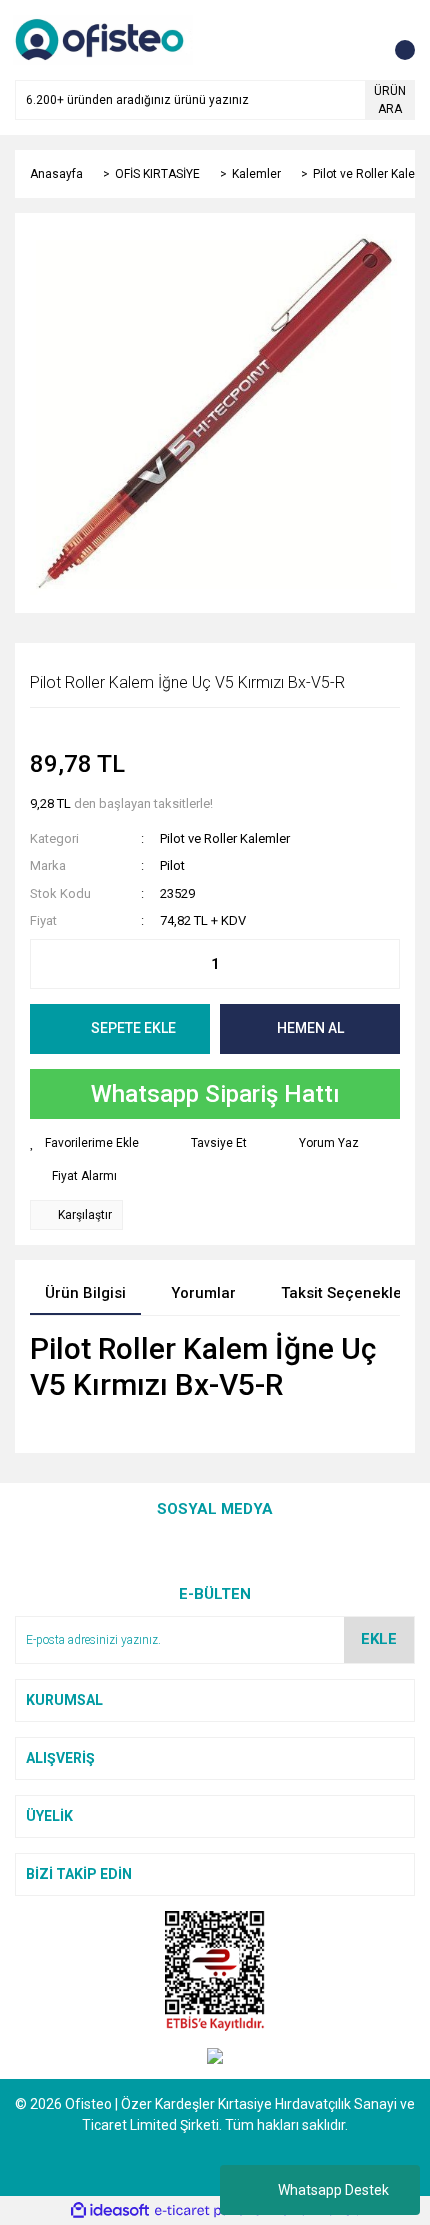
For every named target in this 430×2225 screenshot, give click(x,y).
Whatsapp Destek (333, 2190)
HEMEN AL (310, 1028)
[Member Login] (355, 40)
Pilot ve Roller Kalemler (225, 838)
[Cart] (395, 40)
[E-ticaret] (212, 2211)
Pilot (172, 865)
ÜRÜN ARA (390, 100)
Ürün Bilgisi (85, 1293)
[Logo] (103, 39)
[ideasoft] (110, 2210)
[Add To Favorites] (84, 1143)
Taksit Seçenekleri (346, 1293)
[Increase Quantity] (384, 964)
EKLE (379, 1639)
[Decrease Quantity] (46, 964)
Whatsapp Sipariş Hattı (215, 1094)
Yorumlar (203, 1293)
